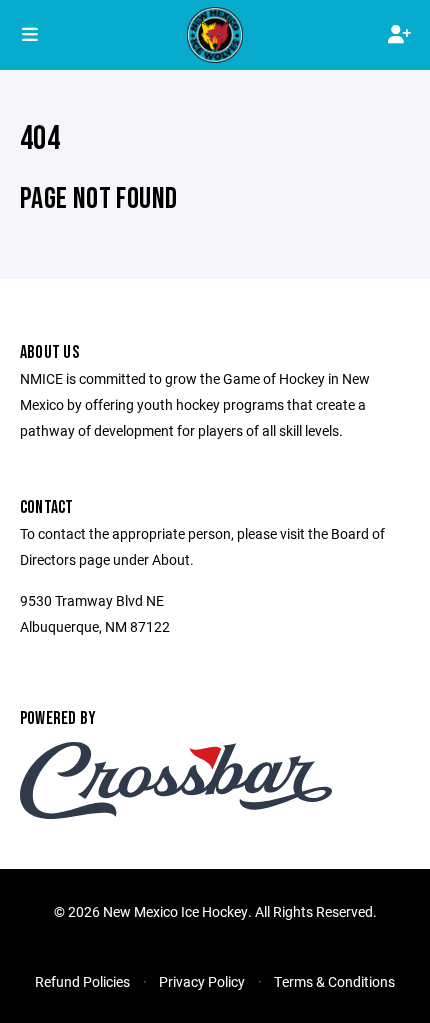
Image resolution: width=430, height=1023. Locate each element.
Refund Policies (82, 981)
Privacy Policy (202, 981)
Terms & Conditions (334, 981)
